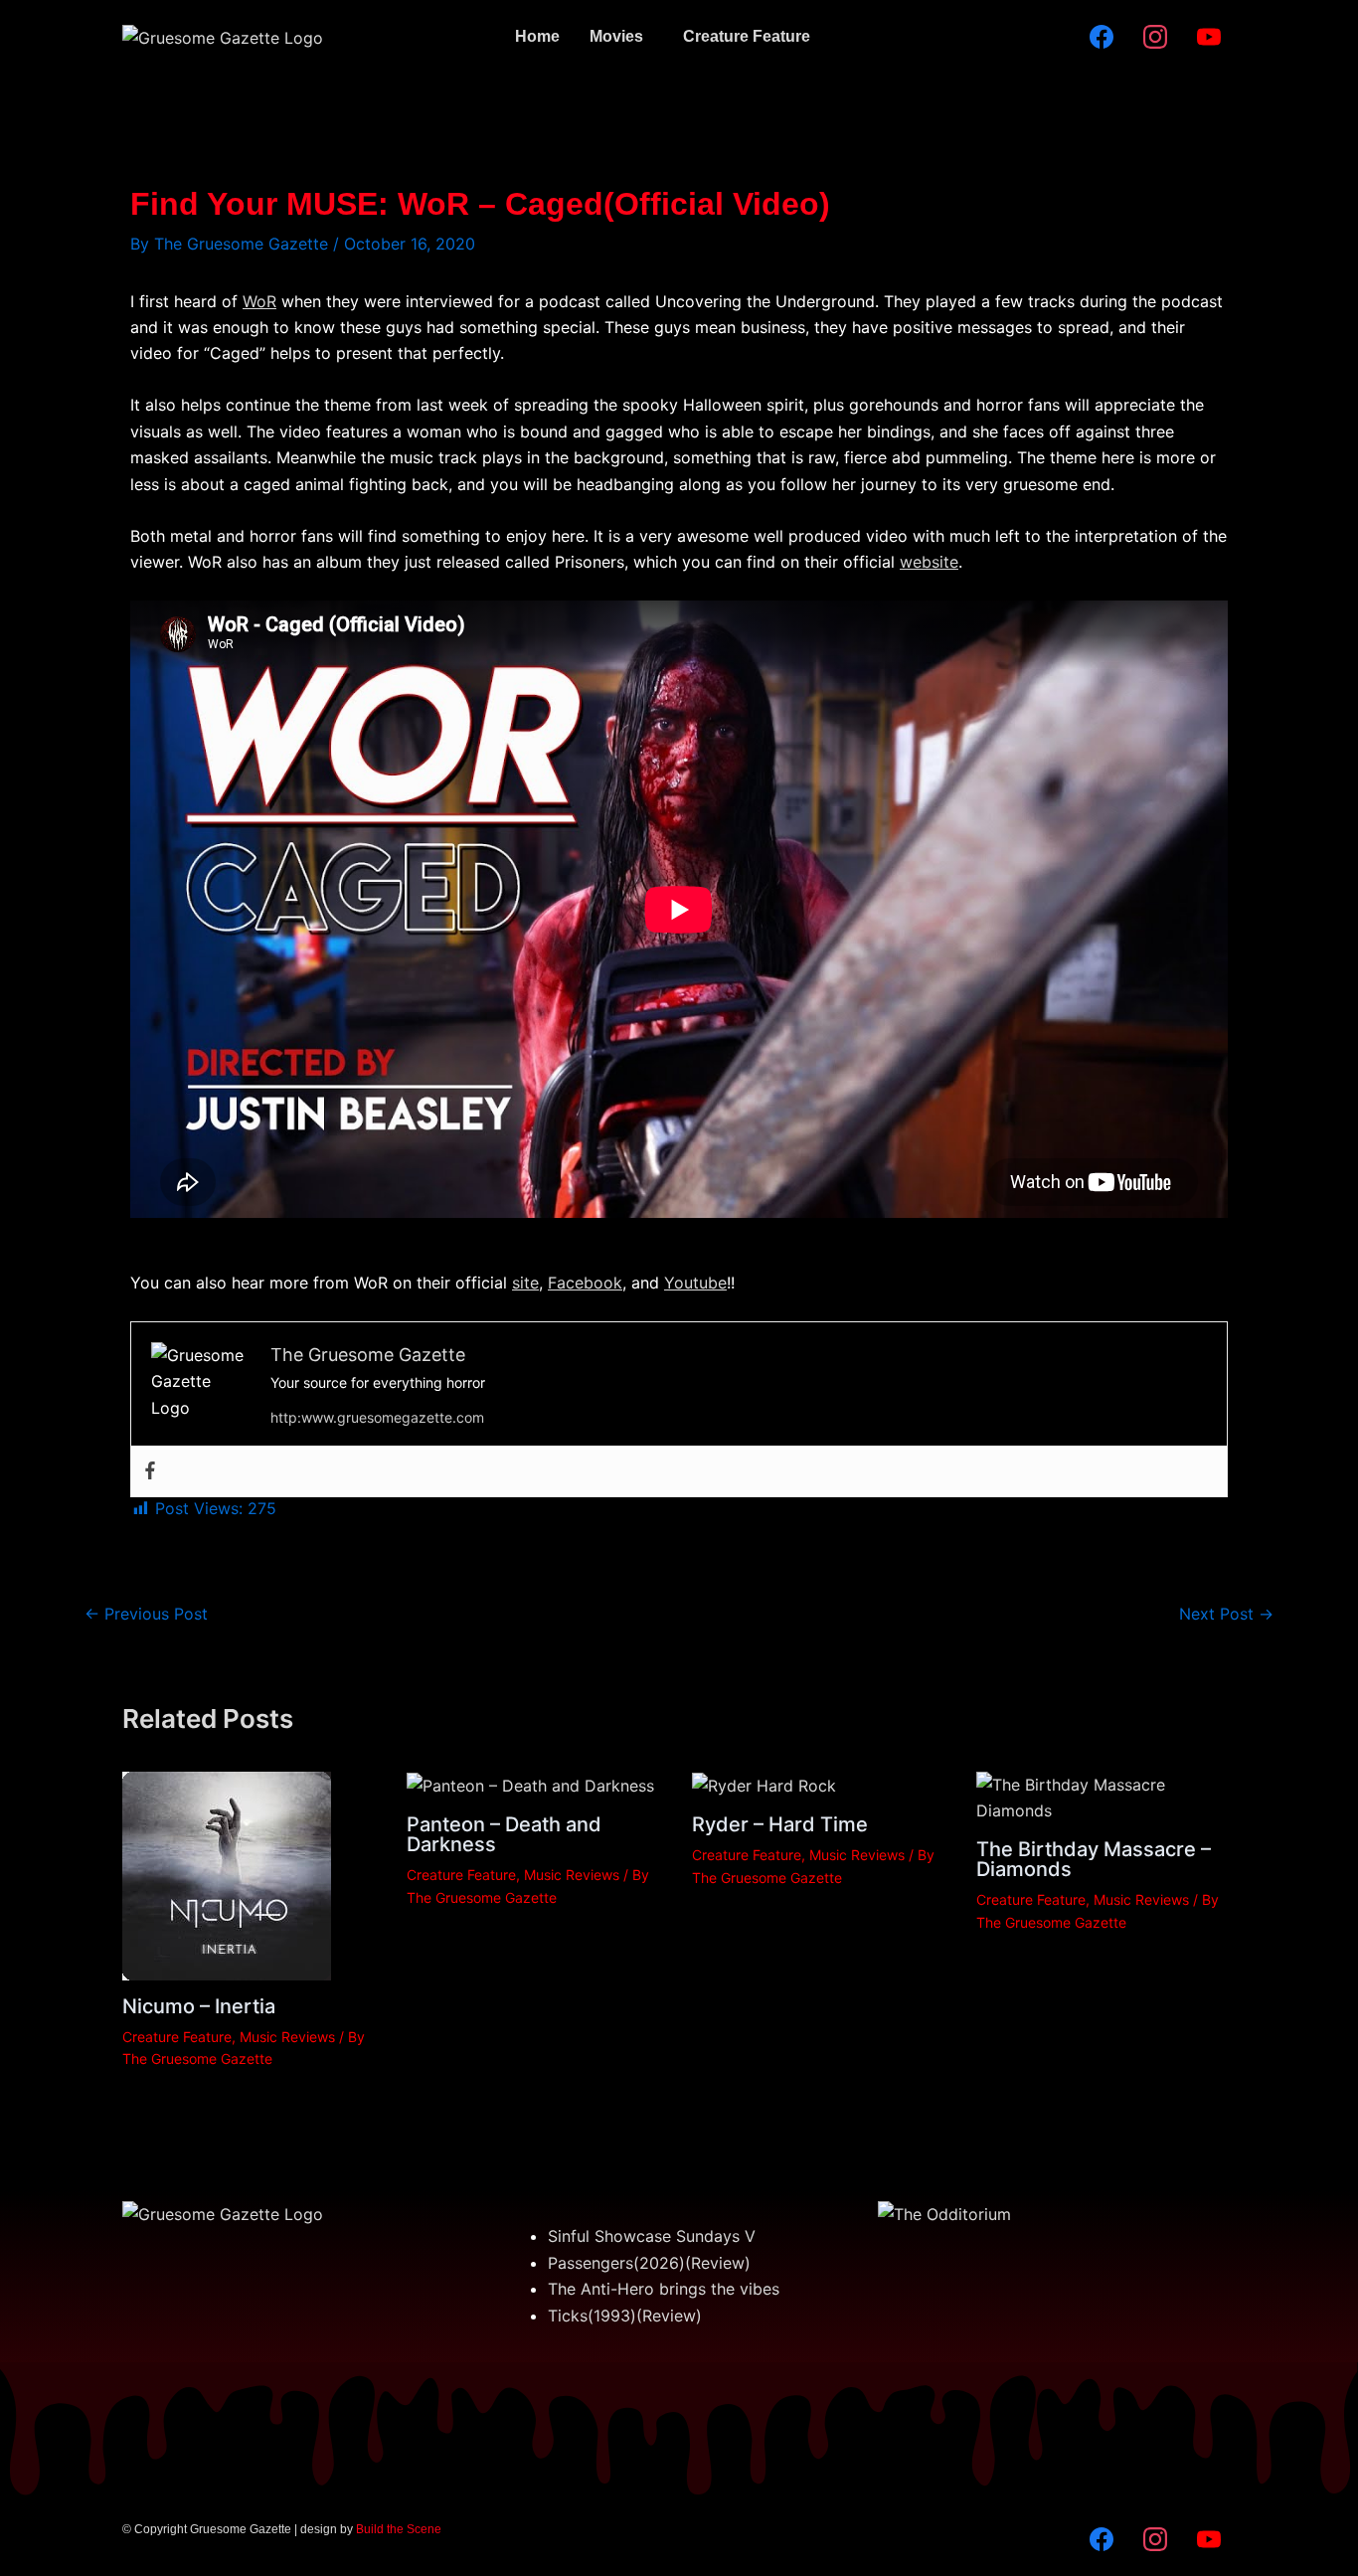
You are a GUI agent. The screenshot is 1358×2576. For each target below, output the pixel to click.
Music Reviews (287, 2037)
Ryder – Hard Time (780, 1824)
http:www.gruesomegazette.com (377, 1417)
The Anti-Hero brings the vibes (664, 2289)
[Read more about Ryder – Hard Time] (764, 1785)
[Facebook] (150, 1471)
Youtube (695, 1283)
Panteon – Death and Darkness (504, 1834)
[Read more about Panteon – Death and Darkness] (530, 1785)
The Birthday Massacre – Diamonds (1094, 1859)
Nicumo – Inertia (199, 2006)
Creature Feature (747, 36)
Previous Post (146, 1614)
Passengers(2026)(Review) (649, 2263)
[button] (621, 37)
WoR (259, 301)
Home (537, 36)
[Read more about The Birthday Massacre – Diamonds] (1106, 1796)
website (929, 562)
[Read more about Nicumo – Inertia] (227, 1874)
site (525, 1283)
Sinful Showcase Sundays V (652, 2236)
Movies (616, 36)
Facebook (585, 1283)
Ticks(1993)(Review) (625, 2316)
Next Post (1226, 1614)
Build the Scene (399, 2529)
